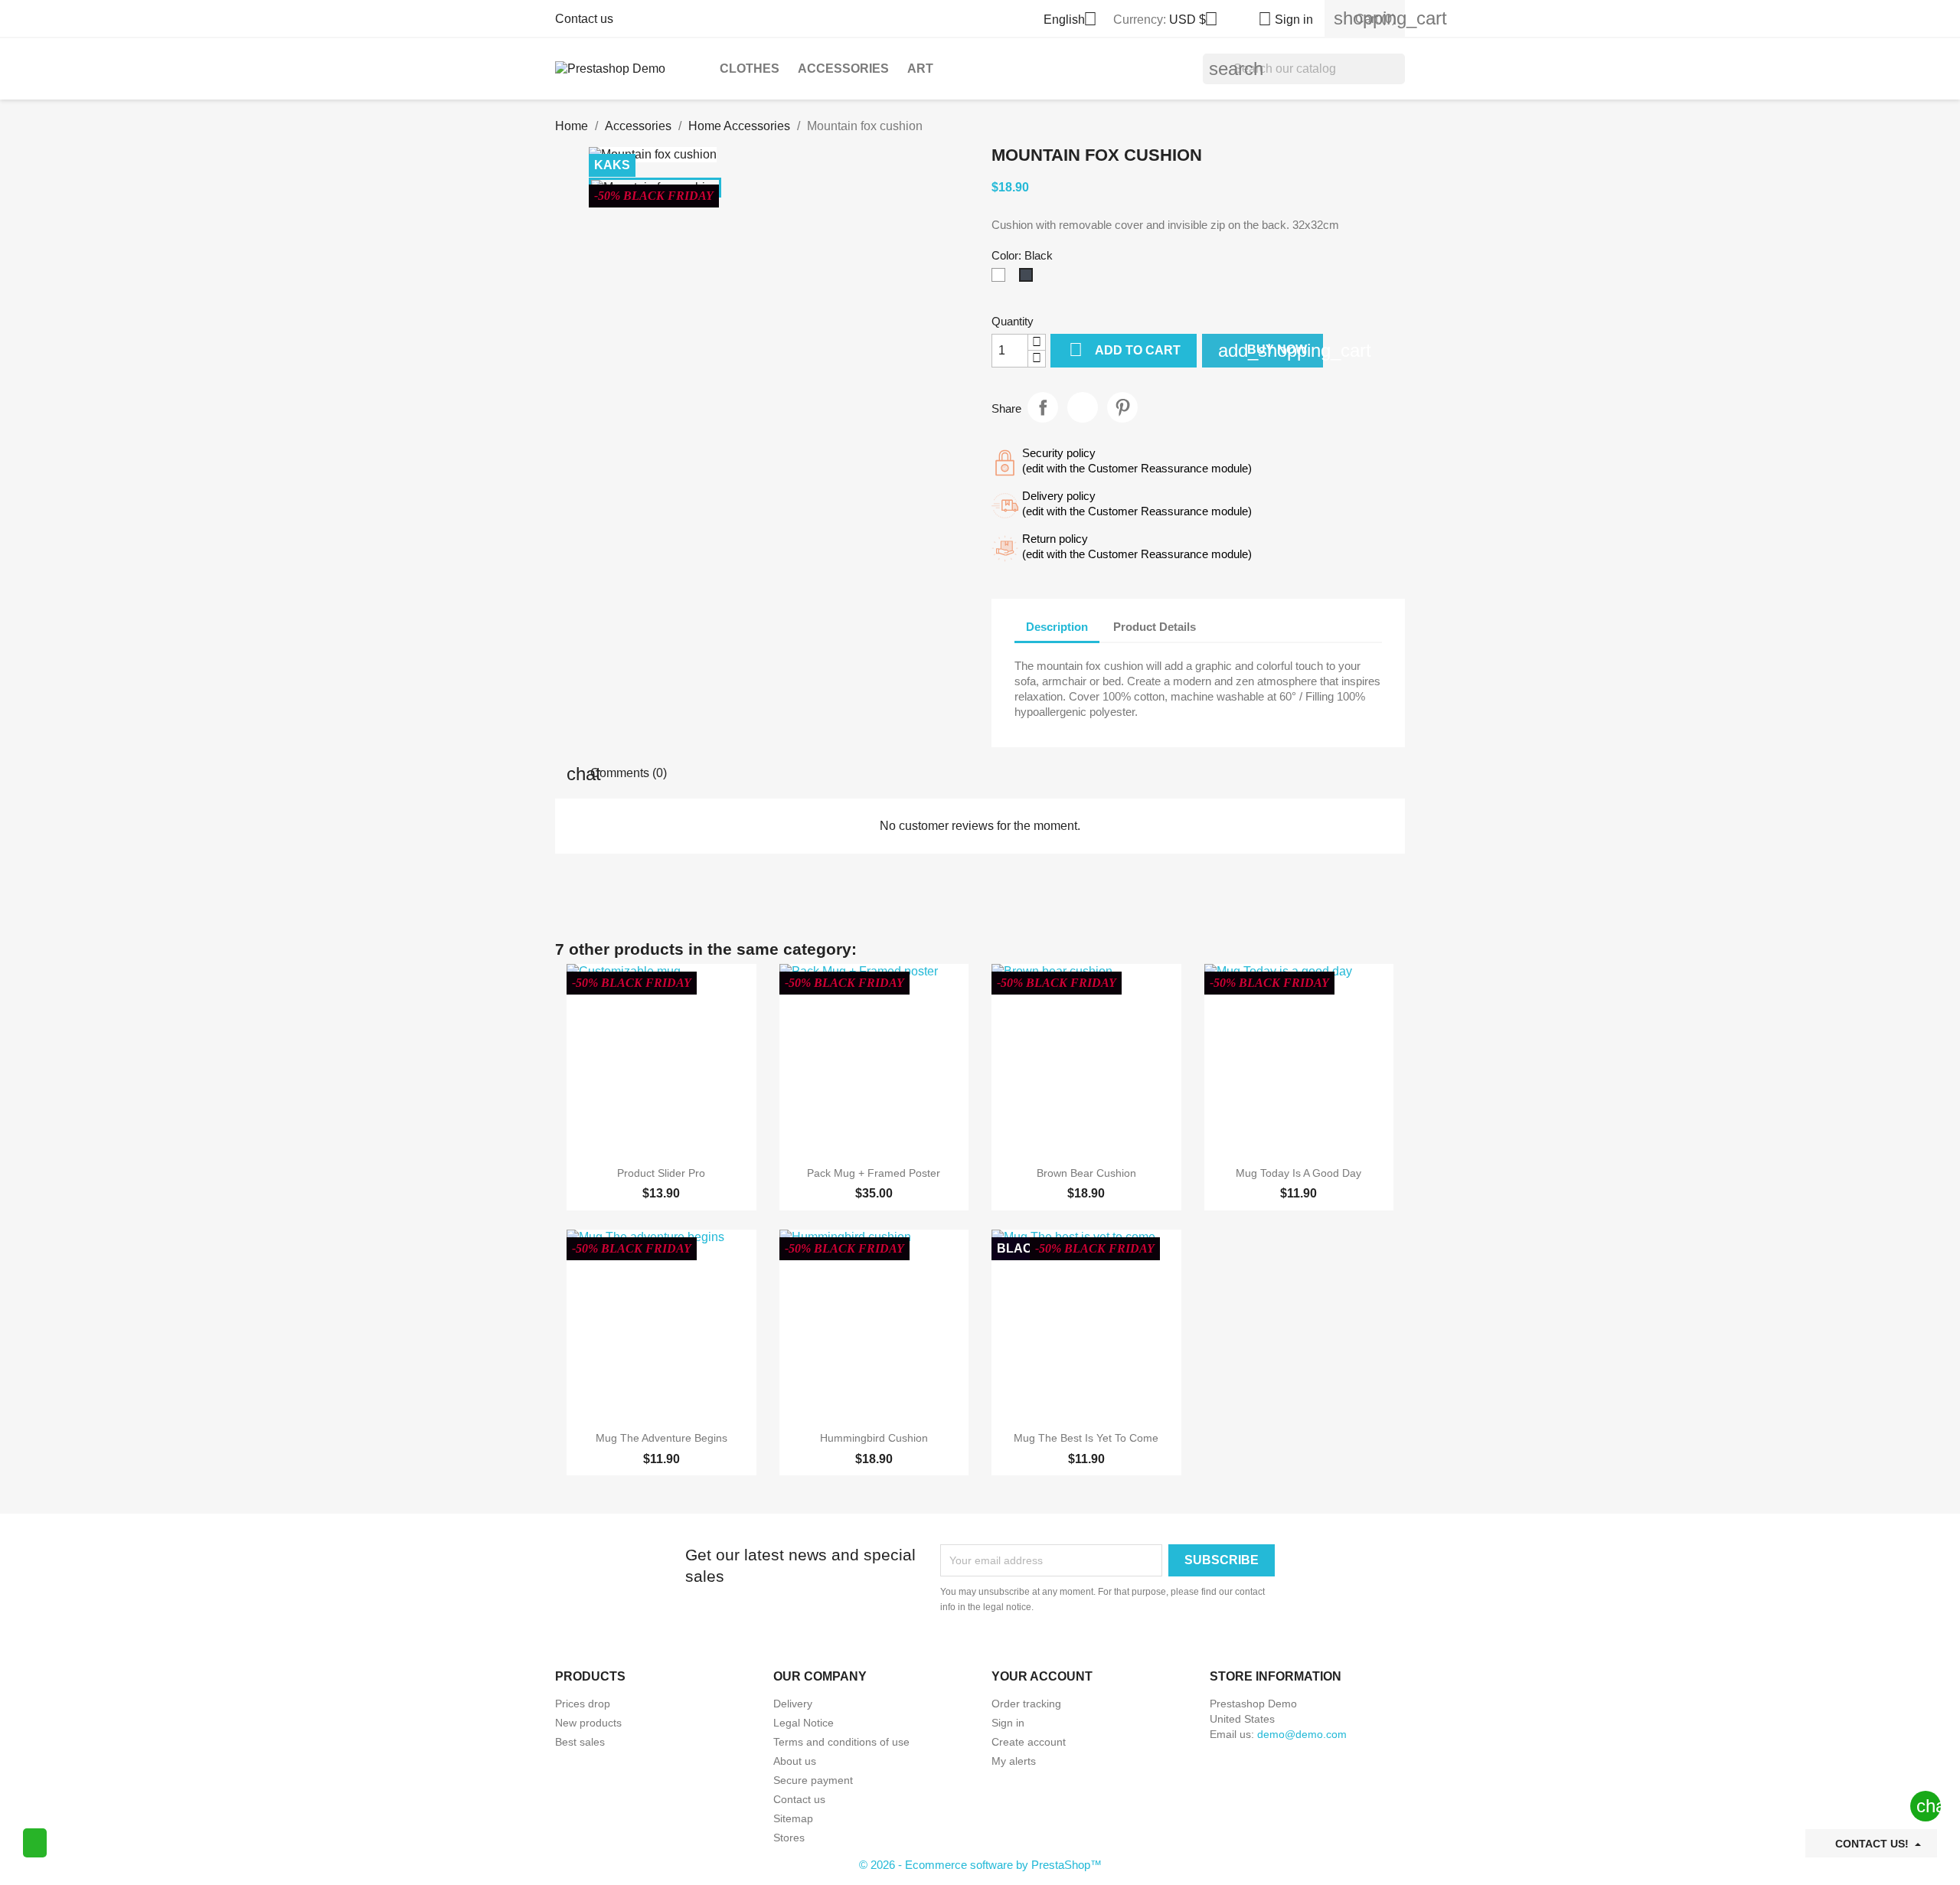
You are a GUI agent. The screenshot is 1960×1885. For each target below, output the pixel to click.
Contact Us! (1872, 1844)
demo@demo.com (1302, 1734)
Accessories (843, 69)
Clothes (750, 69)
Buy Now (1271, 350)
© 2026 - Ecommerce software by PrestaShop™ (980, 1865)
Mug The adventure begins (661, 1438)
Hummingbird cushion (874, 1438)
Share (1043, 407)
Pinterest (1122, 407)
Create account (1029, 1742)
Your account (1042, 1676)
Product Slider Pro (661, 1173)
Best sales (580, 1742)
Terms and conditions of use (841, 1742)
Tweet (1083, 407)
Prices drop (583, 1704)
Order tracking (1026, 1704)
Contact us (584, 19)
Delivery (793, 1704)
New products (588, 1723)
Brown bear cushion (1086, 1173)
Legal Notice (804, 1723)
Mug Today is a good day (1298, 1173)
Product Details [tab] (1155, 627)
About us (795, 1761)
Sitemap (793, 1818)
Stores (789, 1838)
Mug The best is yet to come (1086, 1438)
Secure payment (813, 1780)
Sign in (1008, 1723)
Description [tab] (1057, 627)
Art (920, 69)
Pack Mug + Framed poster (874, 1173)
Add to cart (1125, 350)
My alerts (1014, 1761)
